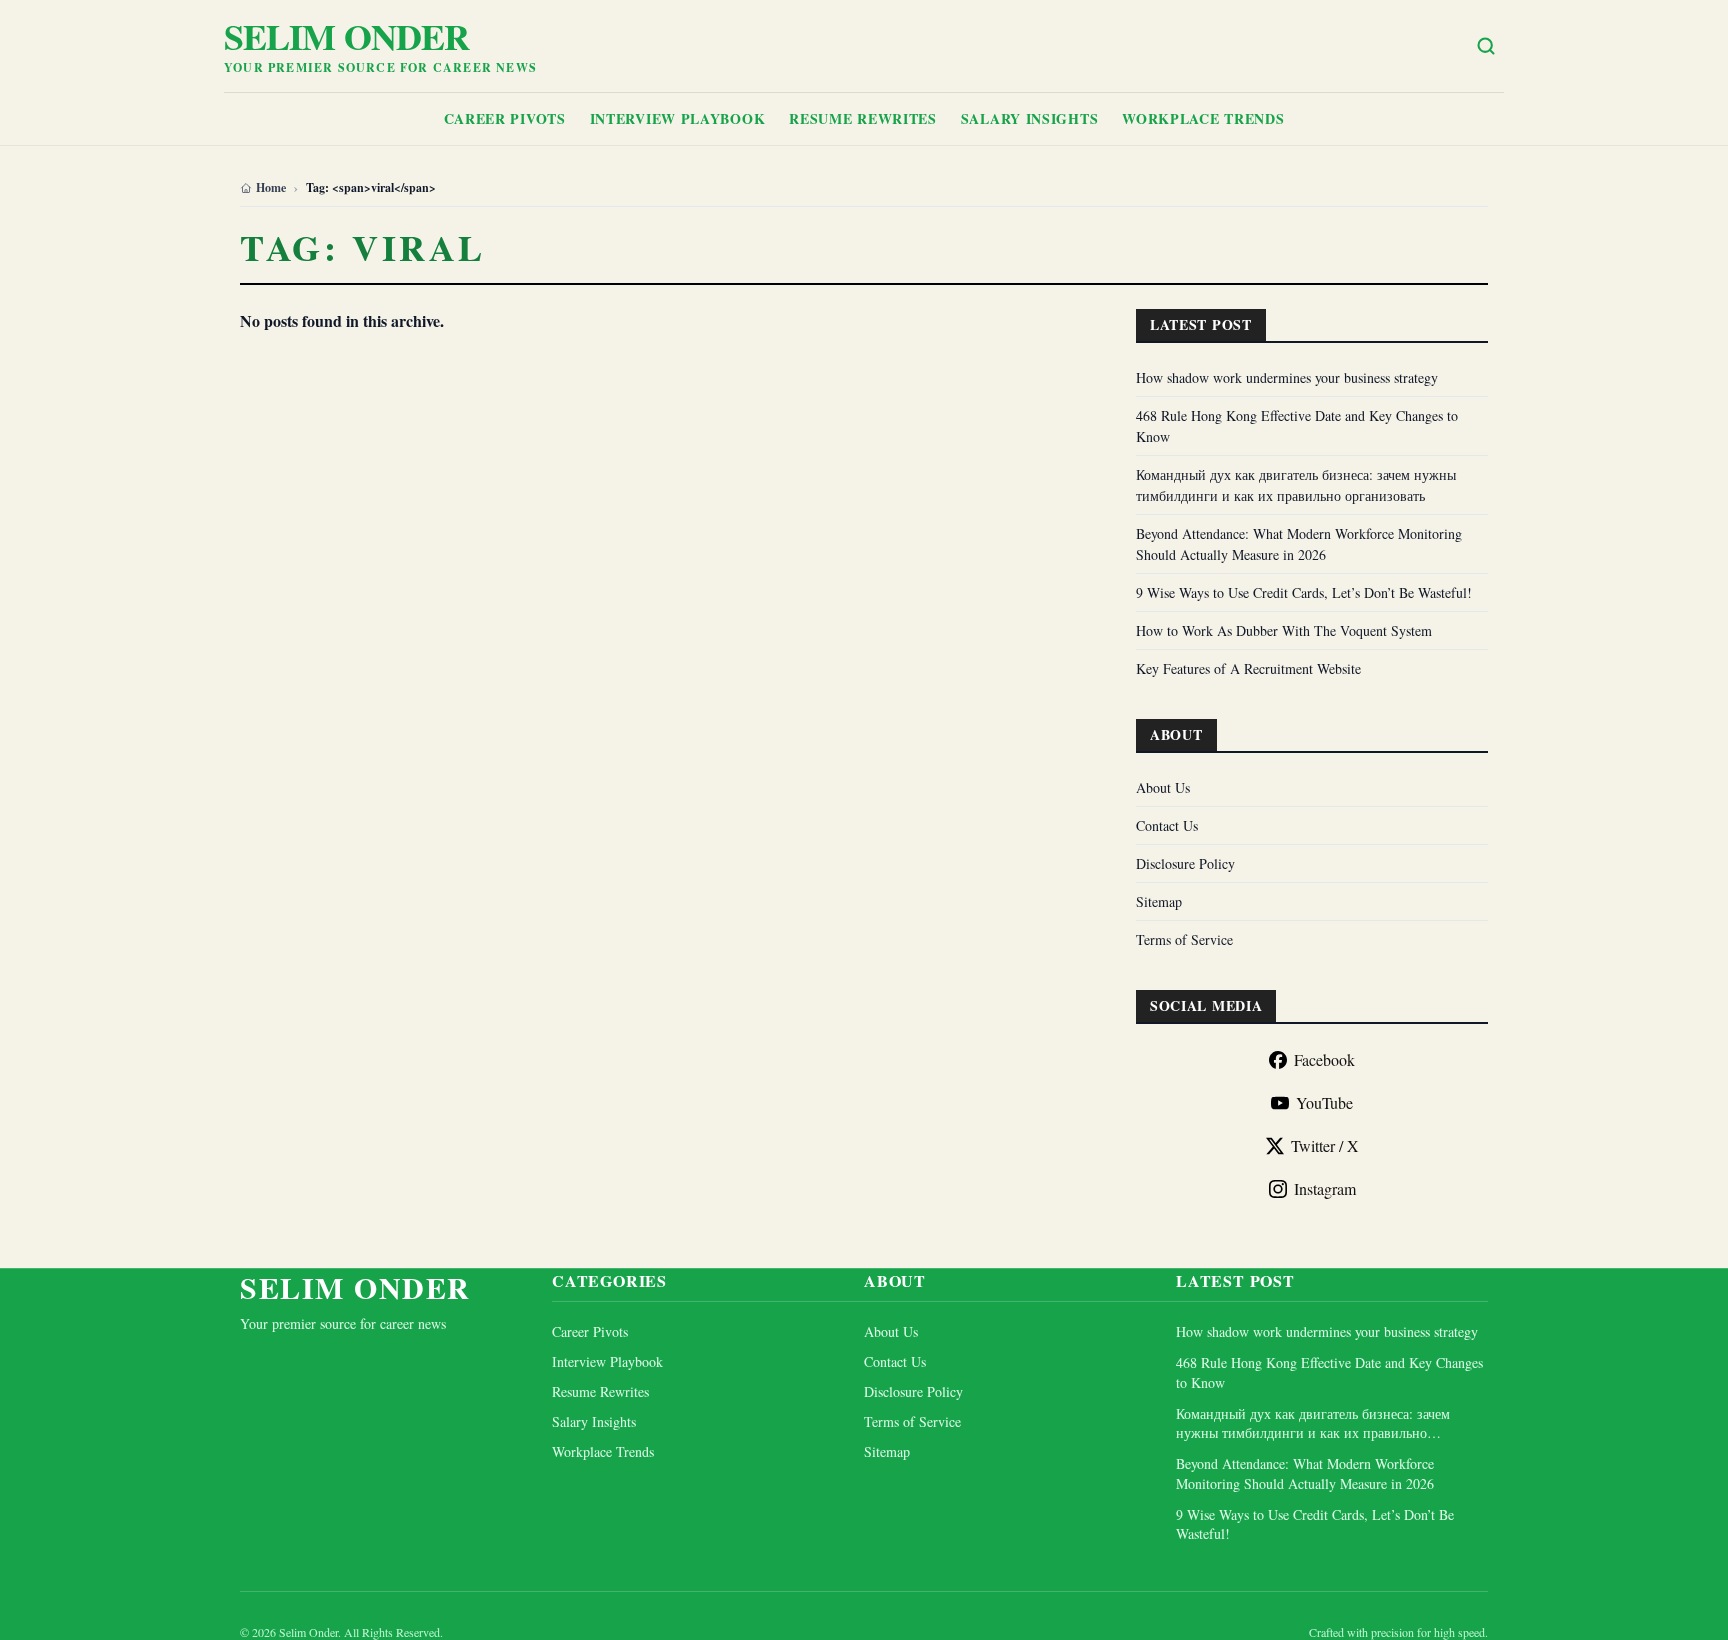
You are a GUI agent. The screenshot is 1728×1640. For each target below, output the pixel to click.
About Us (1163, 787)
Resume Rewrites (863, 118)
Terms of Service (1184, 939)
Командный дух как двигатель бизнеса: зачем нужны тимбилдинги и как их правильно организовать (1313, 1423)
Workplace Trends (1203, 118)
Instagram (1325, 1188)
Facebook (1324, 1059)
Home (271, 188)
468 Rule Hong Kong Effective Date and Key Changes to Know (1329, 1372)
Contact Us (1167, 825)
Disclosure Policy (1185, 863)
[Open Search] (1486, 46)
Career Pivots (505, 118)
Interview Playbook (678, 118)
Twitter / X (1325, 1145)
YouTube (1324, 1102)
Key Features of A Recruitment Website (1248, 668)
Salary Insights (1030, 118)
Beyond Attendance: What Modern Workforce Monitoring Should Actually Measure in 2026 (1305, 1473)
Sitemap (1159, 901)
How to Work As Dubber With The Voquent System (1284, 630)
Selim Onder (346, 36)
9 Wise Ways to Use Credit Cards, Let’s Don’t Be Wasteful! (1304, 592)
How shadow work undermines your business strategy (1287, 377)
